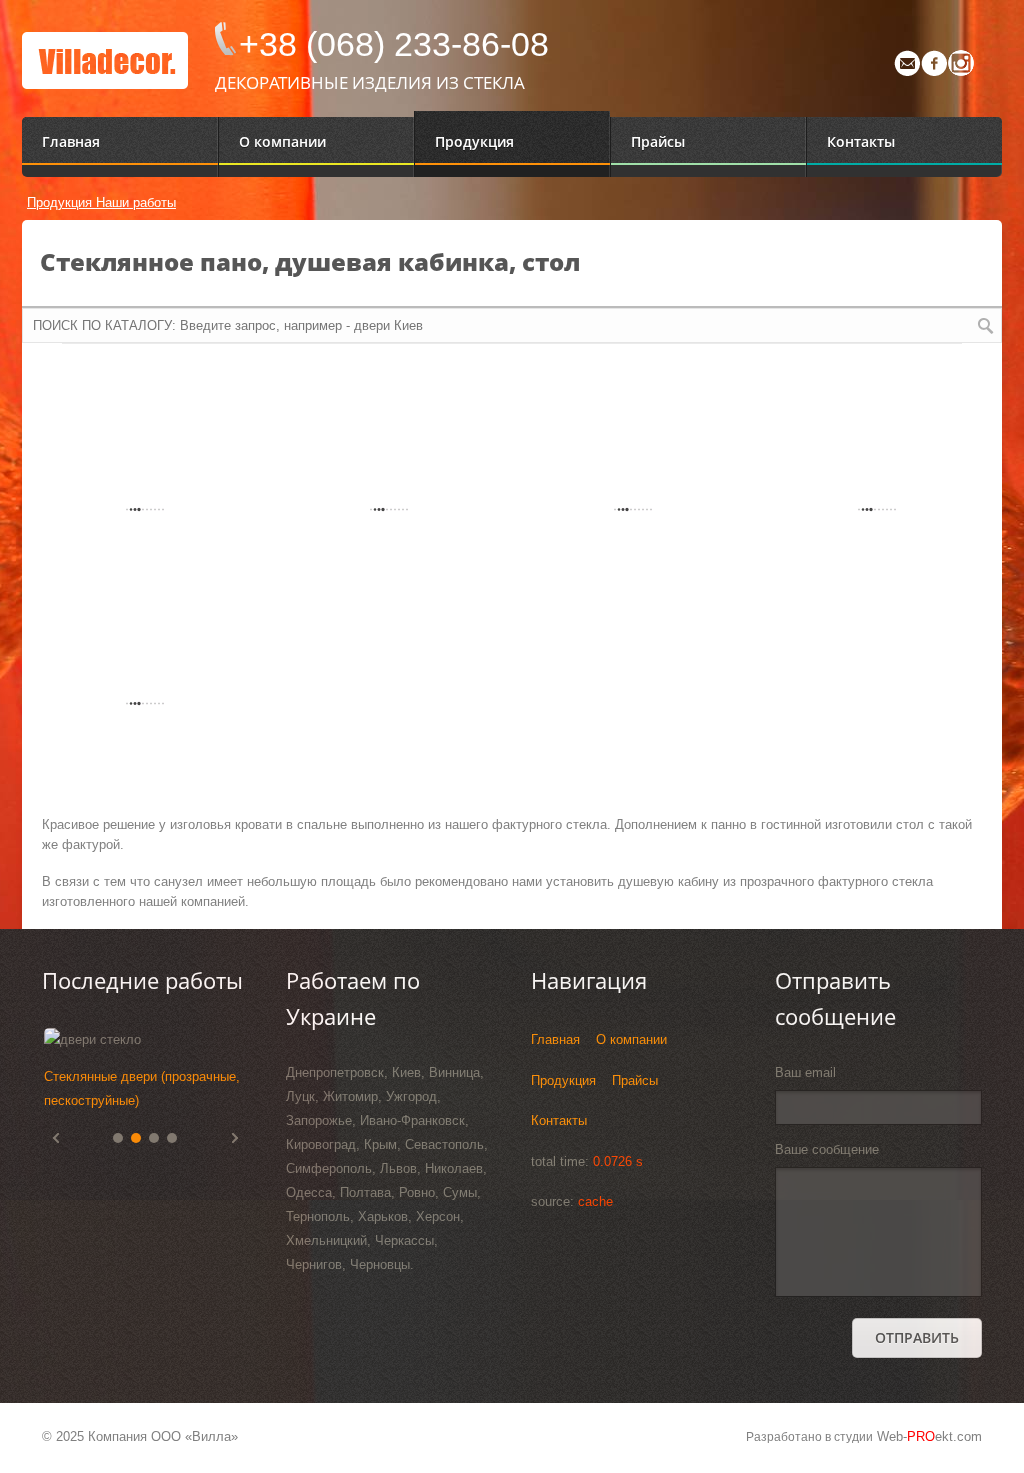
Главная (555, 1039)
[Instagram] (961, 71)
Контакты (559, 1120)
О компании (631, 1039)
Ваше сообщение (827, 1149)
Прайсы (635, 1080)
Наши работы (136, 202)
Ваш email (805, 1072)
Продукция (61, 202)
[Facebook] (934, 71)
